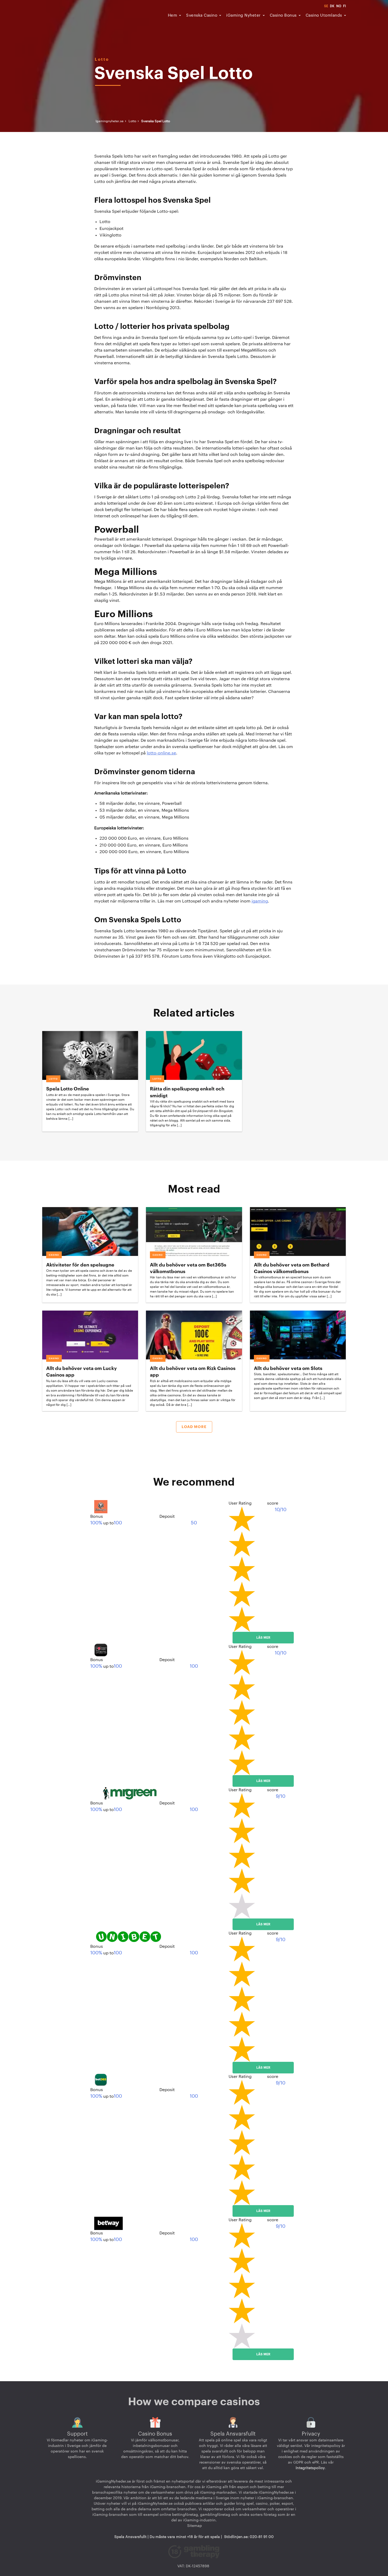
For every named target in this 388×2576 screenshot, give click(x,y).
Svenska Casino (202, 15)
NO (339, 6)
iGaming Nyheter (243, 15)
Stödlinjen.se (236, 2537)
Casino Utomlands (324, 15)
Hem (173, 15)
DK (332, 6)
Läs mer (263, 1638)
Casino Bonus (283, 15)
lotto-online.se (161, 753)
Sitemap (194, 2526)
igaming (260, 901)
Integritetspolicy (310, 2468)
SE (326, 6)
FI (344, 6)
